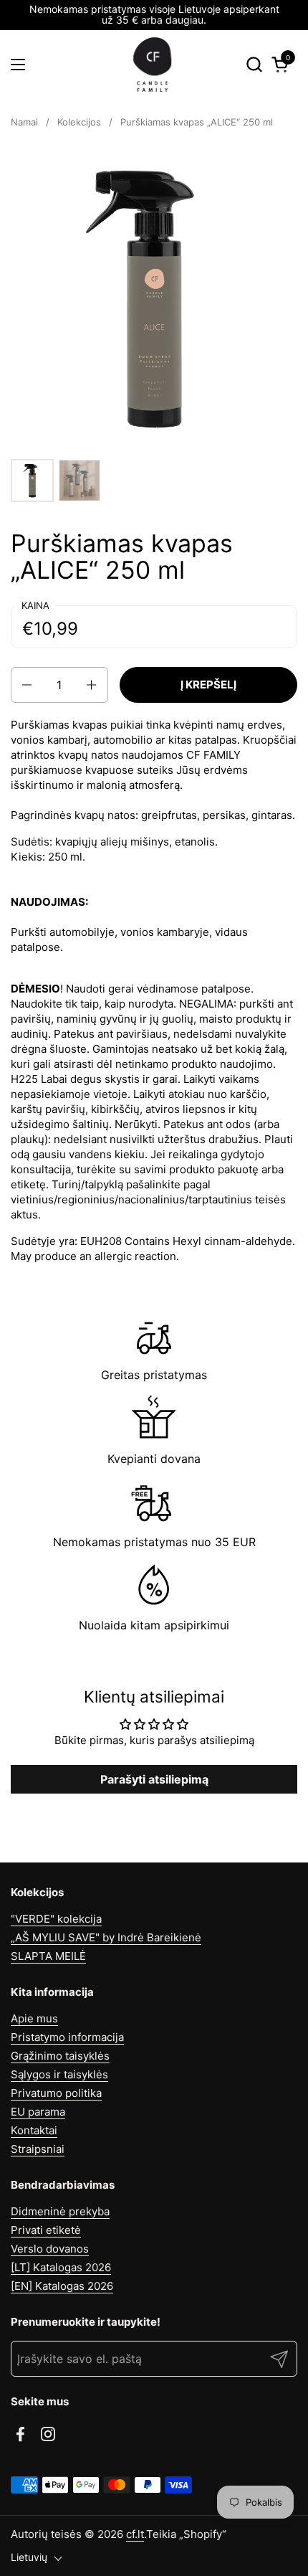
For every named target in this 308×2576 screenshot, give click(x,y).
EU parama (38, 2112)
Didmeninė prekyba (60, 2211)
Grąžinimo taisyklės (60, 2056)
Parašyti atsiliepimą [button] (154, 1779)
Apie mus (34, 2018)
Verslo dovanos (50, 2249)
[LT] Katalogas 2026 (61, 2267)
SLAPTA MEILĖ (48, 1956)
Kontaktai (34, 2130)
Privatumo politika (56, 2093)
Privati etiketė (46, 2230)
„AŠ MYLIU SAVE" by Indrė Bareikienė (106, 1937)
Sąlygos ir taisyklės (59, 2074)
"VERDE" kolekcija (56, 1919)
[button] (254, 64)
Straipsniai (38, 2149)
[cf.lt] (153, 65)
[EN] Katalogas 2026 (62, 2286)
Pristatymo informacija (67, 2037)
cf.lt (135, 2534)
